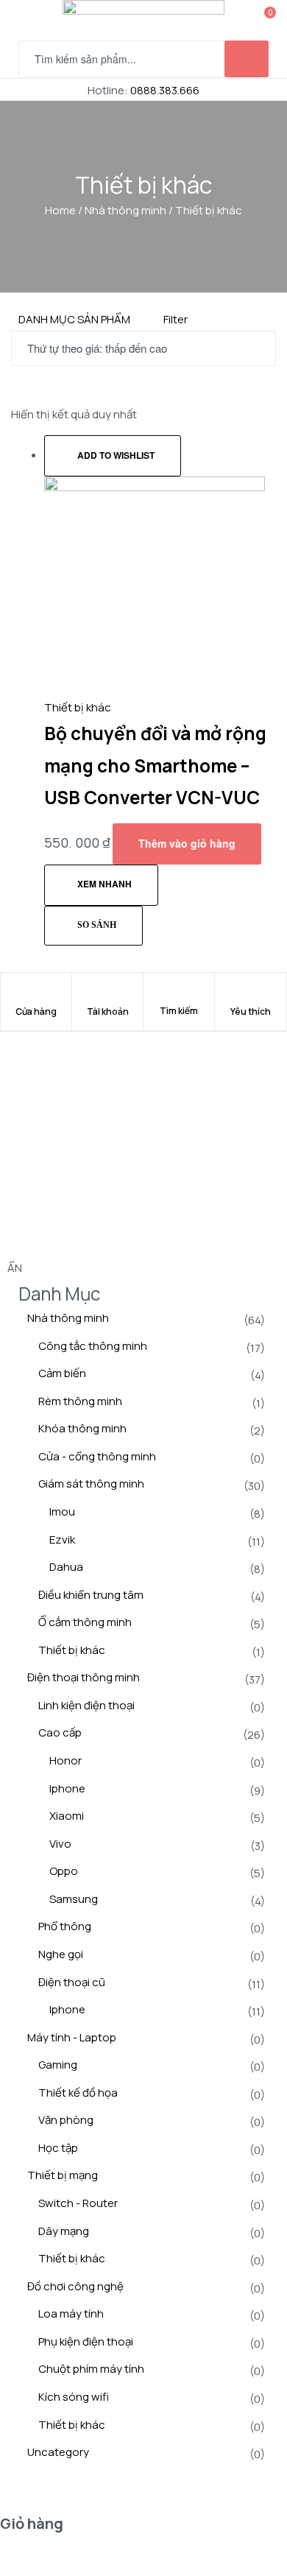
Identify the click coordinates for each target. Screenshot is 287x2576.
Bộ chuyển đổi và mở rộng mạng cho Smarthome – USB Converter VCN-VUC (155, 765)
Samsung (74, 1899)
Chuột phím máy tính (91, 2369)
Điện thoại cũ (72, 1982)
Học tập (58, 2148)
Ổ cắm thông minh (85, 1622)
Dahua (66, 1567)
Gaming (58, 2065)
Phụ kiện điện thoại (86, 2341)
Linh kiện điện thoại (86, 1705)
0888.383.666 (165, 90)
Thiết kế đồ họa (78, 2093)
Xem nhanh (104, 884)
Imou (62, 1512)
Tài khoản (108, 1011)
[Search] (179, 1002)
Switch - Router (78, 2203)
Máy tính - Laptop (72, 2037)
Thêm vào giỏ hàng (187, 843)
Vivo (60, 1844)
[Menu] (24, 21)
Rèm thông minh (80, 1401)
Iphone (67, 1788)
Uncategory (58, 2452)
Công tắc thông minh (93, 1346)
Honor (65, 1760)
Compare (93, 926)
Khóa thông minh (82, 1428)
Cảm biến (62, 1373)
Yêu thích (251, 1011)
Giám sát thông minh (91, 1484)
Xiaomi (67, 1816)
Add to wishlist (116, 455)
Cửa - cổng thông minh (97, 1456)
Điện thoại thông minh (84, 1677)
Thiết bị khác (78, 707)
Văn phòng (66, 2120)
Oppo (64, 1871)
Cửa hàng (36, 1011)
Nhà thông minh (125, 210)
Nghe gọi (61, 1954)
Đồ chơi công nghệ (75, 2286)
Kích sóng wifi (74, 2397)
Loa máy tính (71, 2313)
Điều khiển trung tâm (91, 1595)
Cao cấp (60, 1732)
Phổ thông (65, 1926)
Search (247, 59)
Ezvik (62, 1539)
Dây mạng (64, 2231)
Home (60, 210)
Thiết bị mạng (63, 2175)
